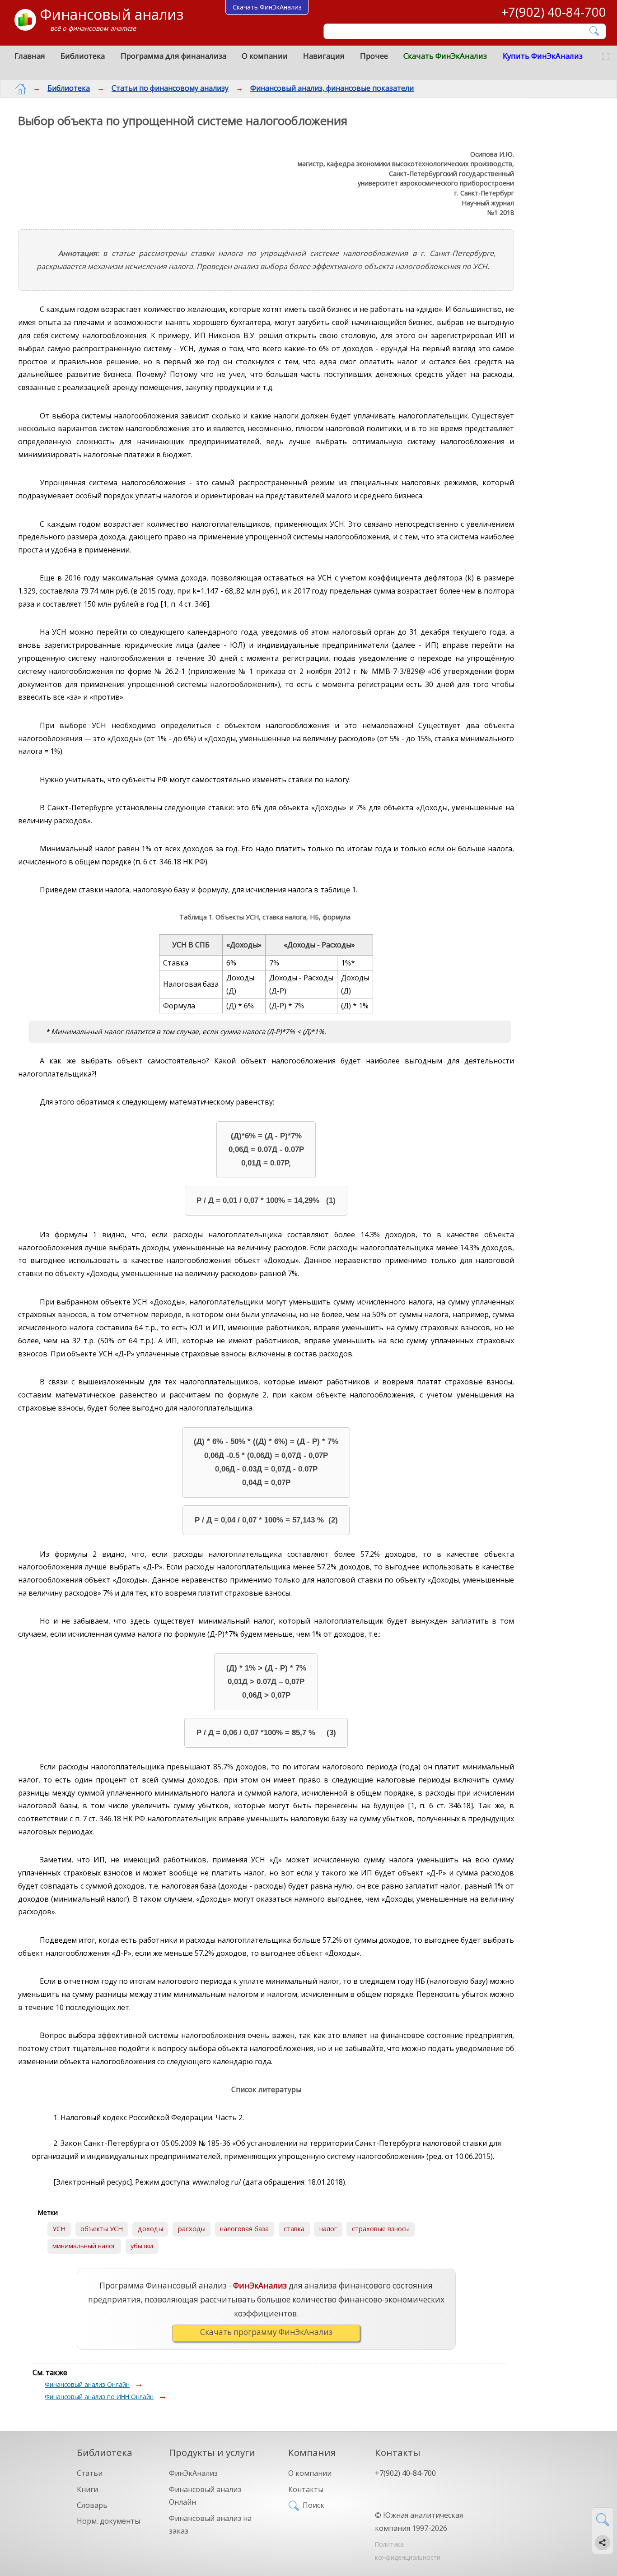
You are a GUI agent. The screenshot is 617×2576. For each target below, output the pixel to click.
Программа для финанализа (173, 56)
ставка (294, 2229)
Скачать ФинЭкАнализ (445, 56)
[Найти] (595, 31)
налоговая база (244, 2229)
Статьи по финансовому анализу (170, 88)
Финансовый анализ (112, 14)
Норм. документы (108, 2521)
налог (328, 2229)
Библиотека (83, 56)
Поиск (313, 2505)
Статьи (90, 2473)
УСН (59, 2229)
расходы (192, 2229)
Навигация (324, 56)
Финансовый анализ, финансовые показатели (332, 88)
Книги (87, 2489)
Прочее (374, 56)
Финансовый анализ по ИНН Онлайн (99, 2397)
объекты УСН (102, 2229)
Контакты (306, 2489)
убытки (142, 2246)
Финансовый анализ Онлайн (87, 2384)
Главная (30, 56)
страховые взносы (381, 2229)
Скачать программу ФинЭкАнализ (266, 2332)
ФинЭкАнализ (193, 2473)
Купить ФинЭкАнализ (543, 56)
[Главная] (20, 89)
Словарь (92, 2505)
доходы (150, 2229)
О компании (265, 56)
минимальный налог (84, 2246)
